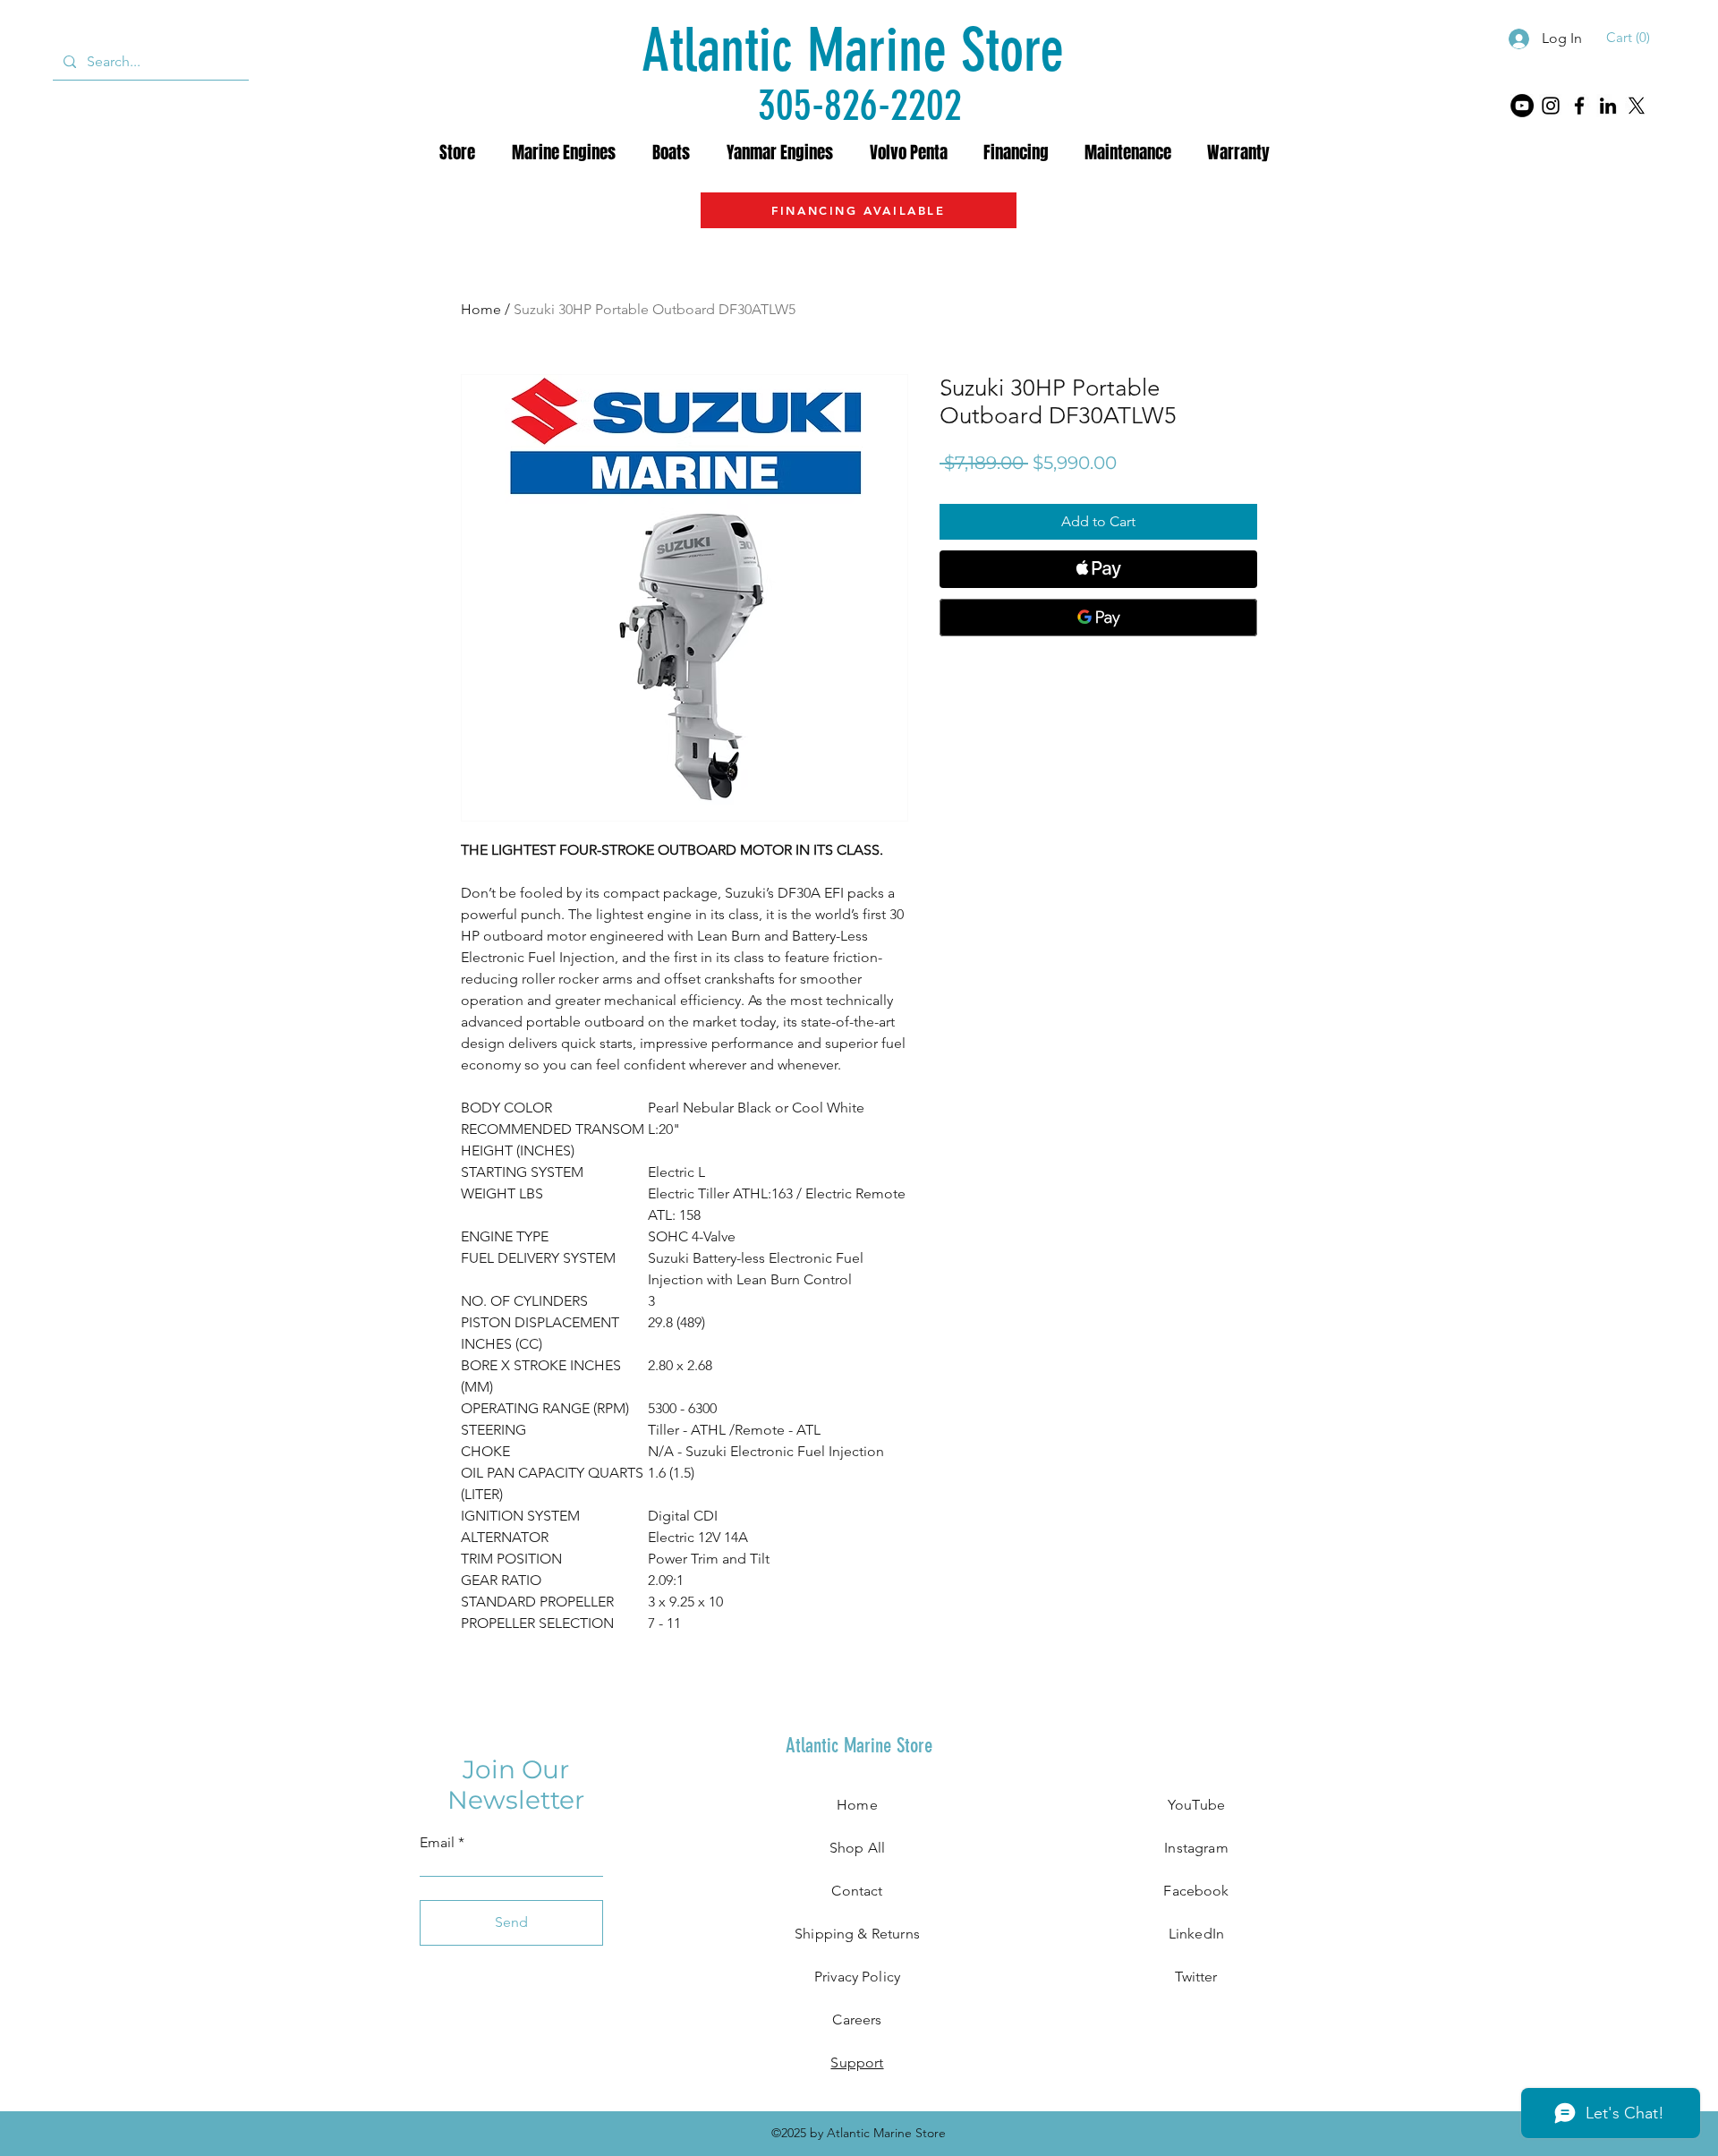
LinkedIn (1196, 1934)
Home (481, 309)
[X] (1637, 106)
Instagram (1196, 1848)
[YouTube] (1522, 106)
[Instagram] (1551, 106)
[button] (1631, 38)
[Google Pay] (1098, 618)
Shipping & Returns (857, 1934)
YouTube (1196, 1805)
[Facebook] (1579, 106)
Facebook (1196, 1891)
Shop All (857, 1848)
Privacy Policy (857, 1977)
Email (437, 1843)
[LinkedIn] (1608, 106)
